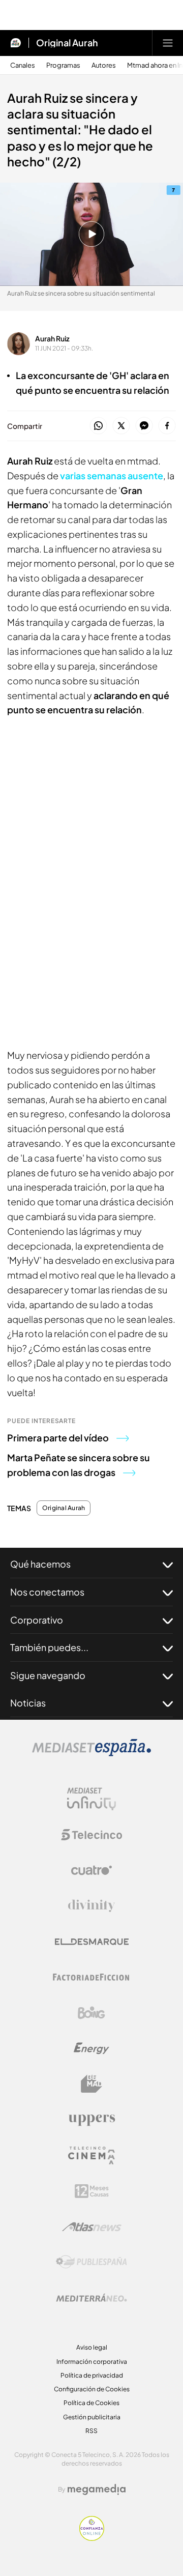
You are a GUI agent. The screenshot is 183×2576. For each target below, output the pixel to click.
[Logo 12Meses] (92, 2191)
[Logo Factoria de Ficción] (91, 1977)
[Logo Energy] (91, 2048)
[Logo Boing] (91, 2013)
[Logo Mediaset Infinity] (91, 1799)
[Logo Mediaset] (91, 1753)
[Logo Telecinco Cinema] (91, 2155)
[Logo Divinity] (91, 1906)
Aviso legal (92, 2347)
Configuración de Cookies (92, 2389)
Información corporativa (92, 2362)
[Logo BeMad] (91, 2084)
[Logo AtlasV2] (92, 2227)
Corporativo (37, 1620)
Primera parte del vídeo (58, 1438)
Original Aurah (67, 43)
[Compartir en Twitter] (121, 426)
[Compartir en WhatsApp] (98, 426)
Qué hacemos (40, 1564)
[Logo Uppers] (91, 2120)
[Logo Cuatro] (91, 1870)
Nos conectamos (47, 1592)
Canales (23, 65)
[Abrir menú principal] (168, 43)
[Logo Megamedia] (97, 2490)
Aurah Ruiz (52, 338)
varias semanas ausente (112, 475)
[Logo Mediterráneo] (91, 2298)
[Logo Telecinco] (91, 1835)
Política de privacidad (92, 2375)
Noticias (28, 1703)
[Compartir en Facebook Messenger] (144, 426)
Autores (104, 65)
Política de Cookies (91, 2403)
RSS (91, 2431)
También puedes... (49, 1647)
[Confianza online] (92, 2538)
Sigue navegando (48, 1675)
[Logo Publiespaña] (91, 2262)
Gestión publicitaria (92, 2417)
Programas (63, 65)
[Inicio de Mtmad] (16, 43)
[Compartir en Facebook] (167, 426)
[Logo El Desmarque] (92, 1942)
